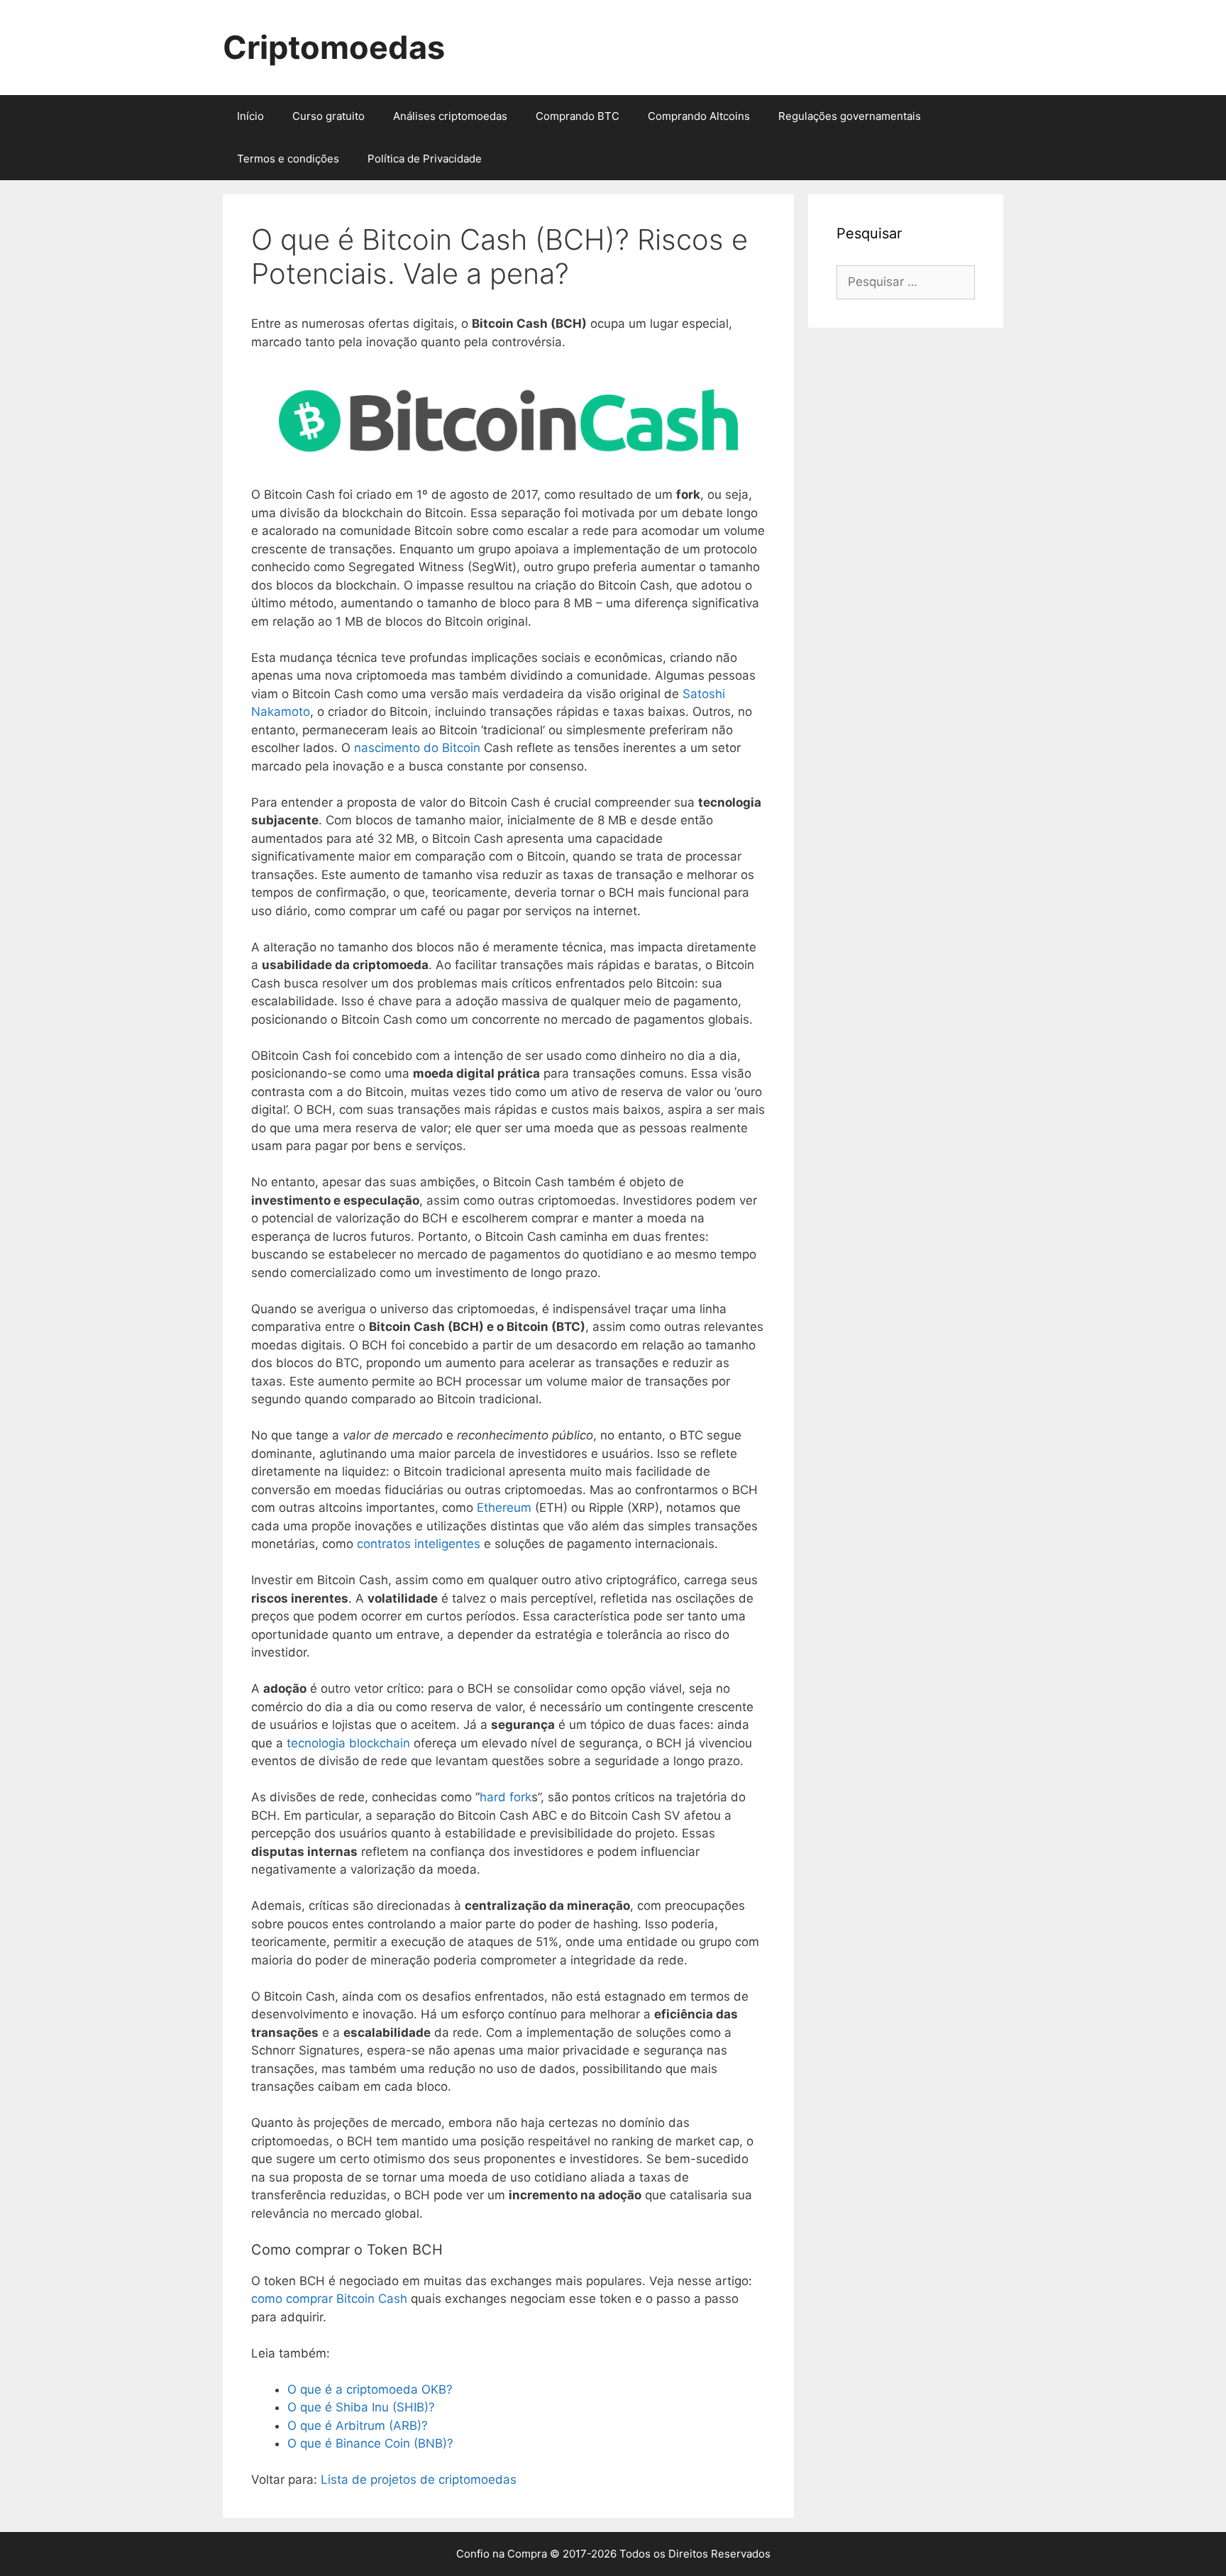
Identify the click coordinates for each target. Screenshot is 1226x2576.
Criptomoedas (334, 47)
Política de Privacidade (425, 159)
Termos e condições (288, 159)
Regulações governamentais (850, 116)
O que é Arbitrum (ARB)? (358, 2426)
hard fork (506, 1797)
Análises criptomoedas (450, 116)
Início (250, 116)
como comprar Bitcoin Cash (329, 2299)
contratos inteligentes (419, 1544)
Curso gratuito (328, 116)
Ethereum (504, 1508)
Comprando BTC (578, 116)
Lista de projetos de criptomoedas (419, 2480)
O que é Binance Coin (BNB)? (370, 2443)
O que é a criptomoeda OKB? (370, 2389)
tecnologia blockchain (348, 1743)
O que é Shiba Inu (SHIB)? (361, 2407)
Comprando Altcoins (699, 116)
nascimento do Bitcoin (417, 748)
